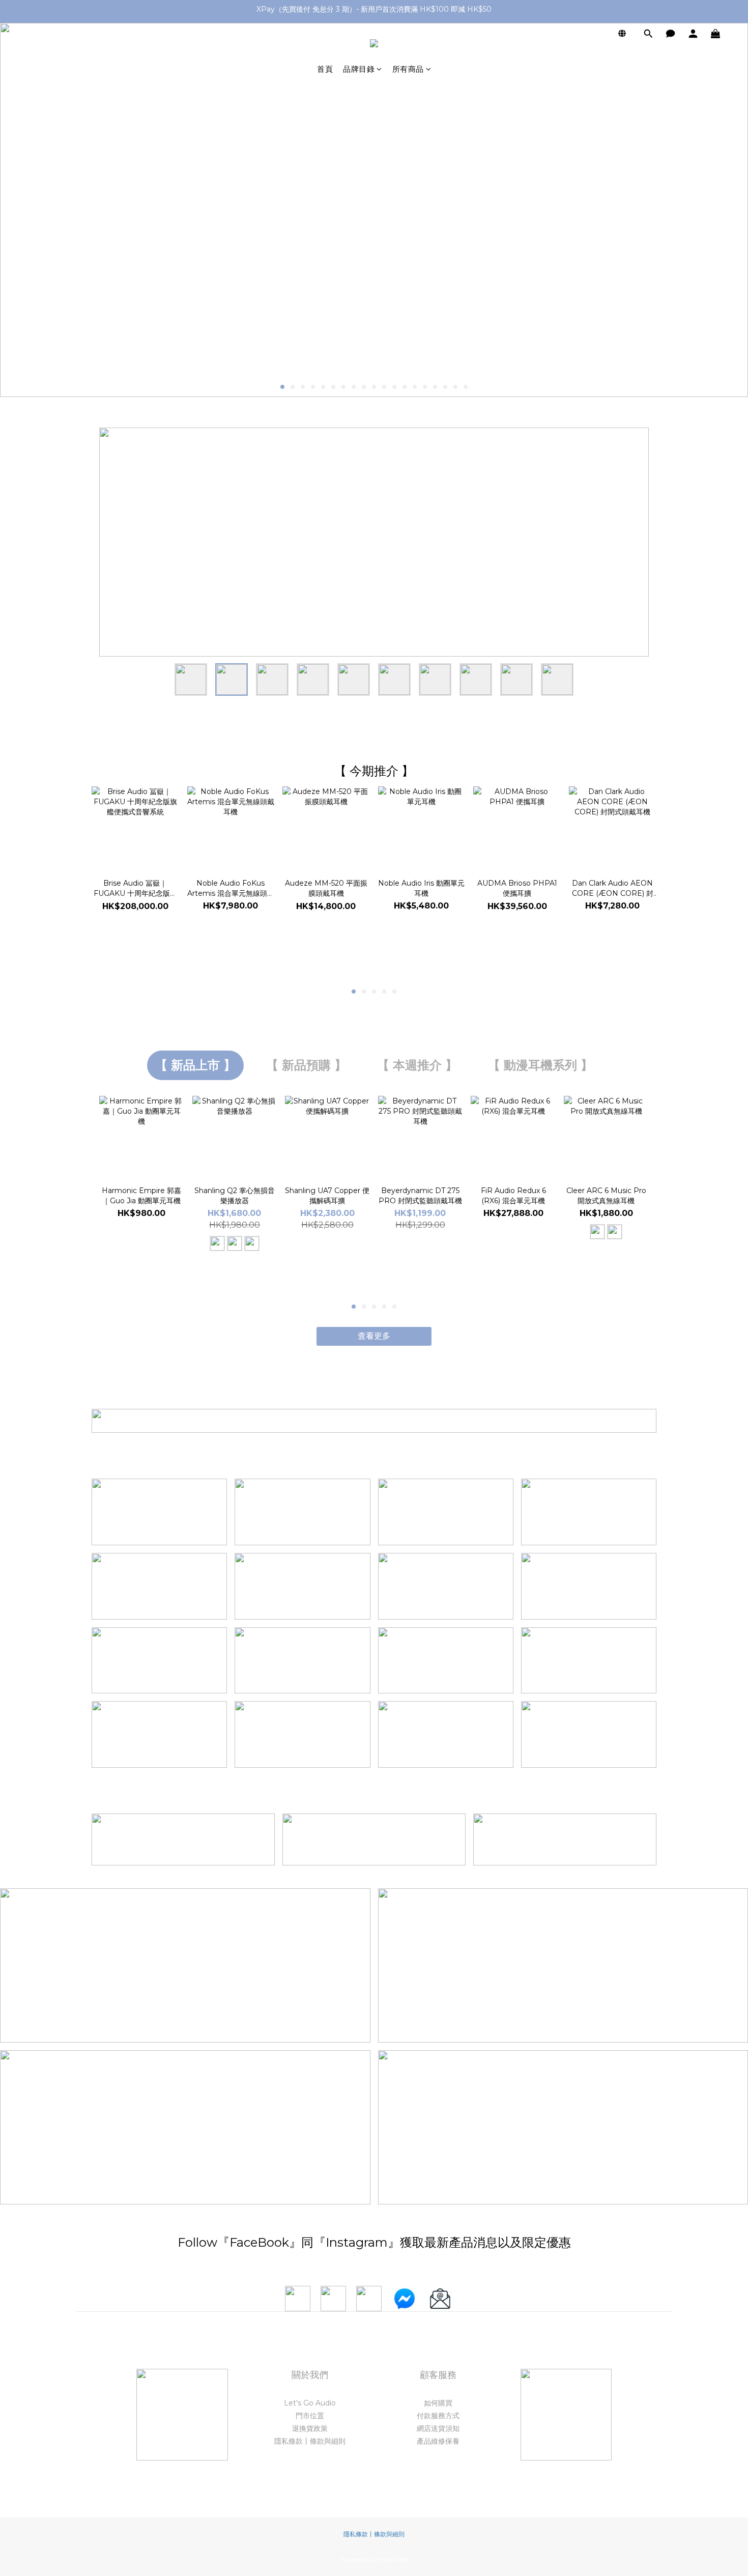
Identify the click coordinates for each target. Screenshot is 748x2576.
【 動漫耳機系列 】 (540, 1065)
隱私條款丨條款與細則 (310, 2441)
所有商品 (408, 69)
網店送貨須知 (438, 2428)
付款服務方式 (438, 2416)
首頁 (325, 69)
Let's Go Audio (310, 2403)
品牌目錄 (359, 69)
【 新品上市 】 (195, 1065)
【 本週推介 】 (417, 1065)
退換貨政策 (310, 2428)
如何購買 (438, 2403)
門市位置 (310, 2416)
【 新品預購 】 (306, 1065)
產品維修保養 (438, 2441)
